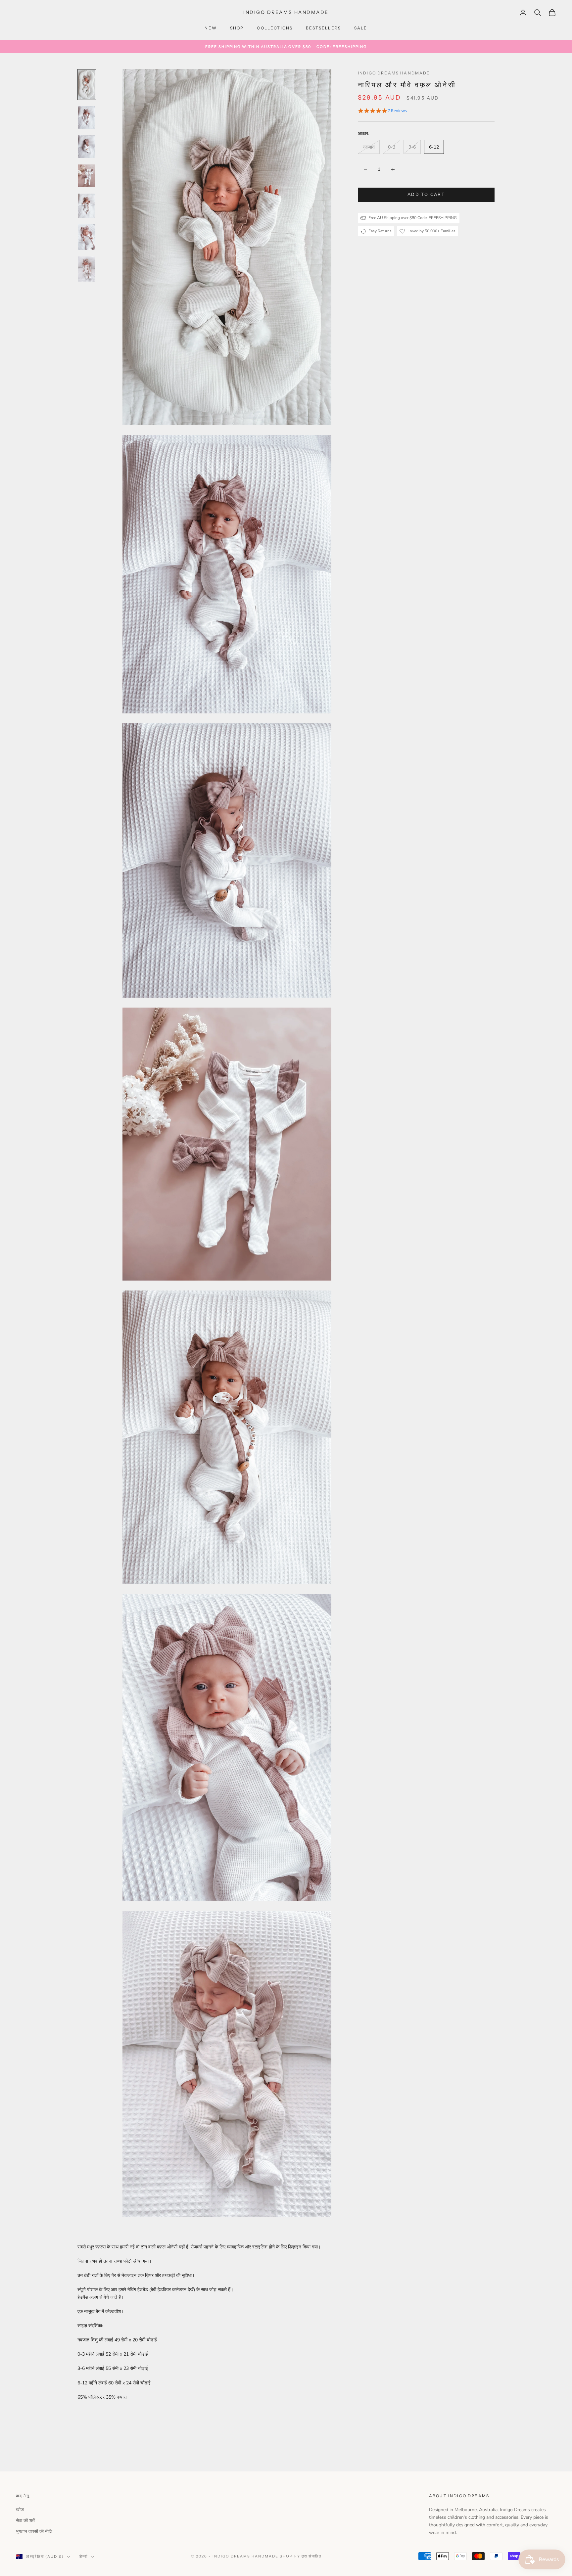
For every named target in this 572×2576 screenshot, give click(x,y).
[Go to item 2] (87, 117)
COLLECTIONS (275, 28)
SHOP (237, 28)
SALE (361, 28)
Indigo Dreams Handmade (394, 73)
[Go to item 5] (87, 206)
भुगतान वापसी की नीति (34, 2531)
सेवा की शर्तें (25, 2521)
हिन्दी (84, 2556)
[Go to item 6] (87, 237)
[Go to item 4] (87, 176)
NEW (211, 28)
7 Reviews (397, 111)
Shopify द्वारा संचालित (301, 2556)
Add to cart (426, 195)
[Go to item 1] (87, 85)
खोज (20, 2510)
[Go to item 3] (87, 147)
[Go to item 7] (87, 269)
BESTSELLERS (323, 28)
